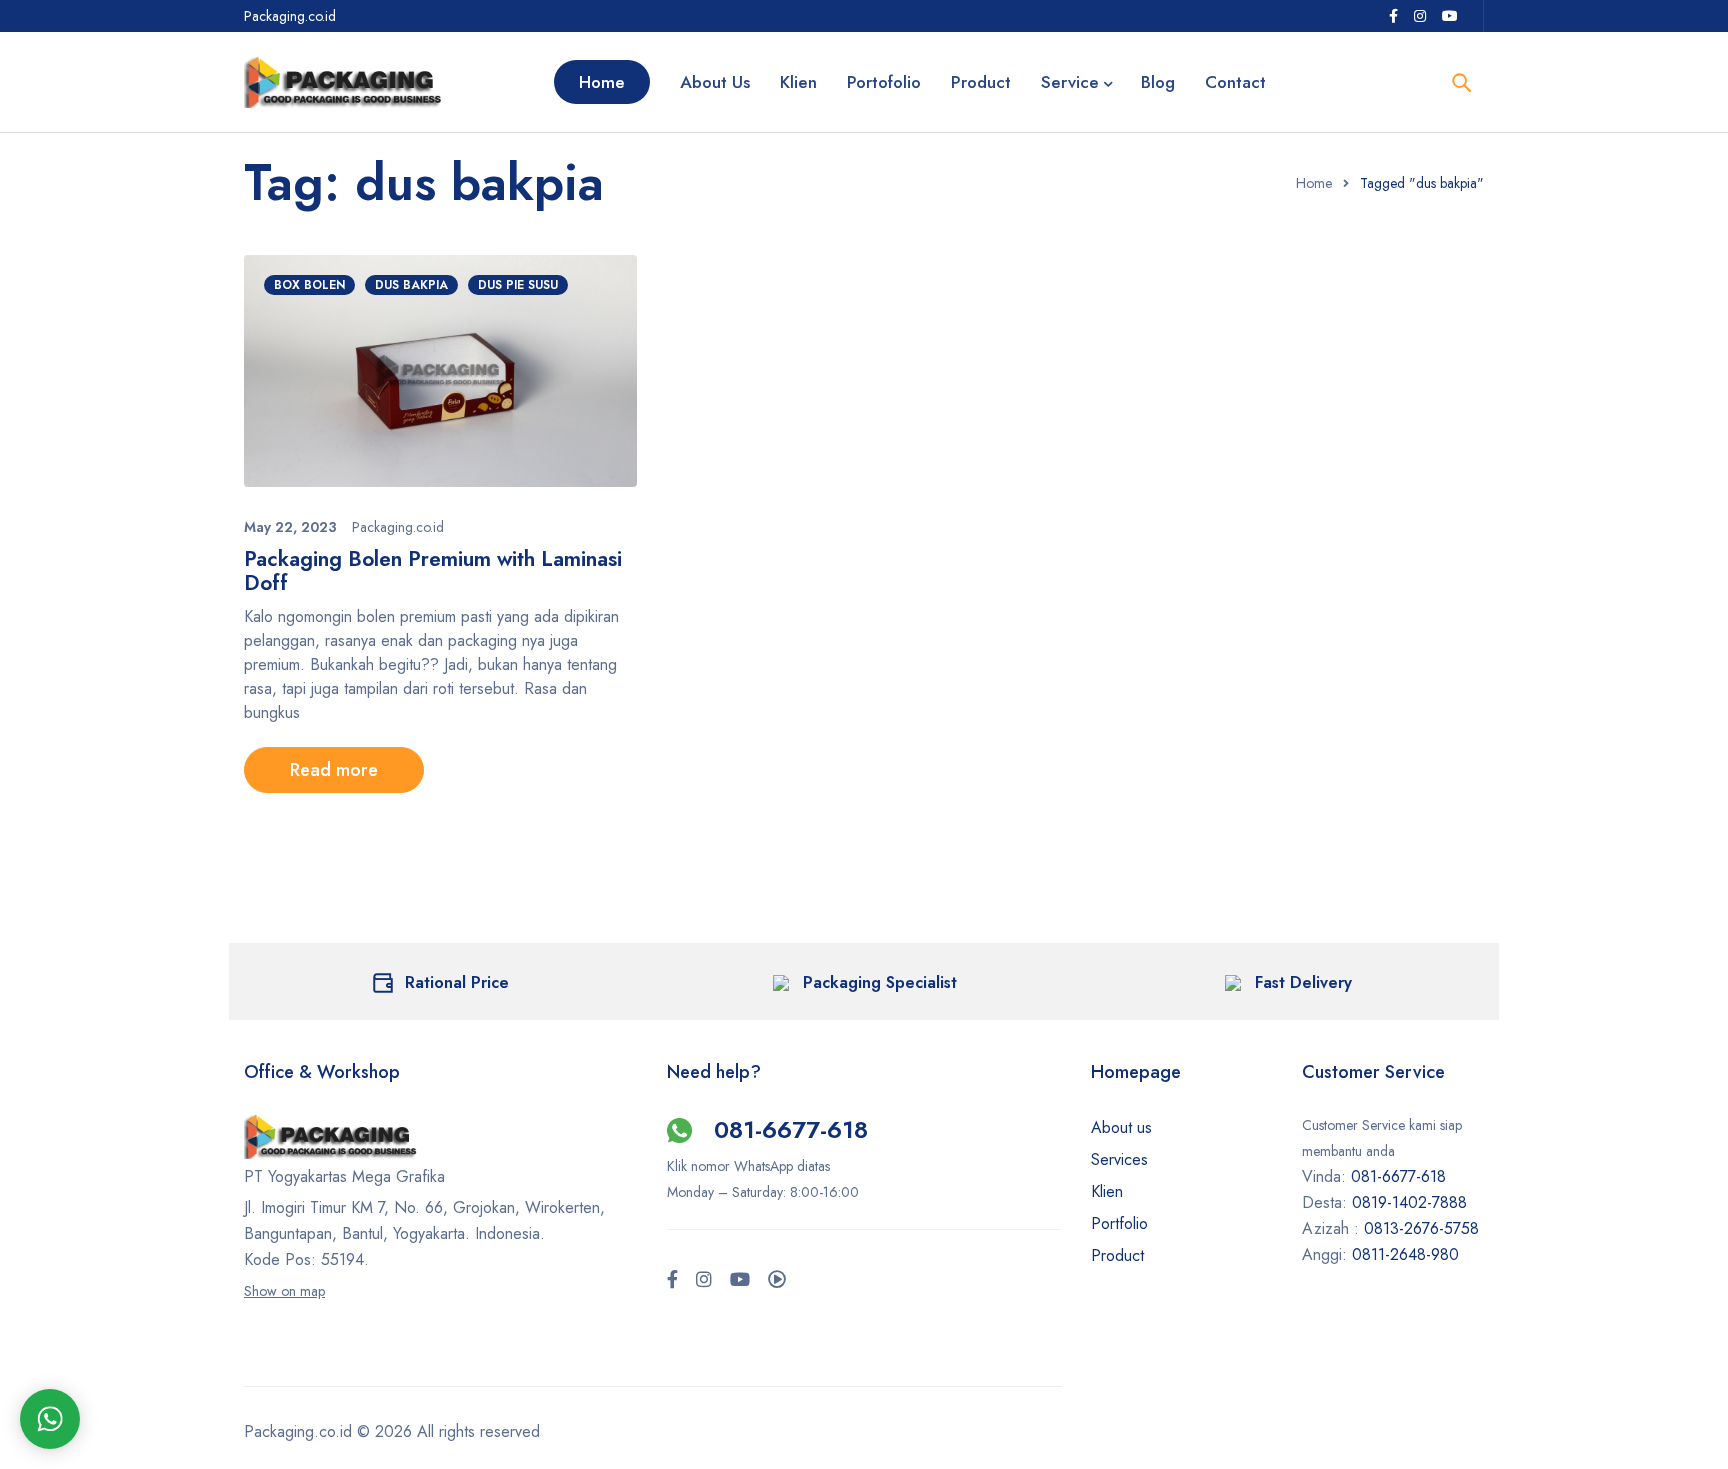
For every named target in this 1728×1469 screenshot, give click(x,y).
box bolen (309, 285)
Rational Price (457, 982)
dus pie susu (518, 285)
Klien (1107, 1191)
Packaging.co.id (398, 527)
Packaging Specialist (880, 982)
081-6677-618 (791, 1129)
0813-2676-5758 (1421, 1228)
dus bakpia (411, 285)
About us (1121, 1127)
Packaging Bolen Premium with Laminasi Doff (433, 571)
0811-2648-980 (1405, 1254)
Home (1314, 183)
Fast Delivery (1303, 982)
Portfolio (1119, 1223)
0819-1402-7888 (1412, 1202)
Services (1119, 1159)
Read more (334, 770)
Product (1117, 1255)
